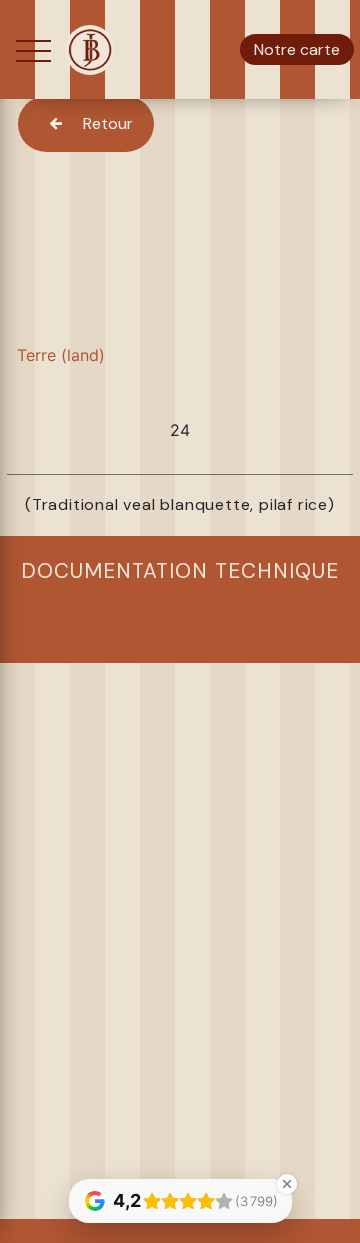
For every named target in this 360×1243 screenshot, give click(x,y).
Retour (108, 123)
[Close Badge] (287, 1184)
